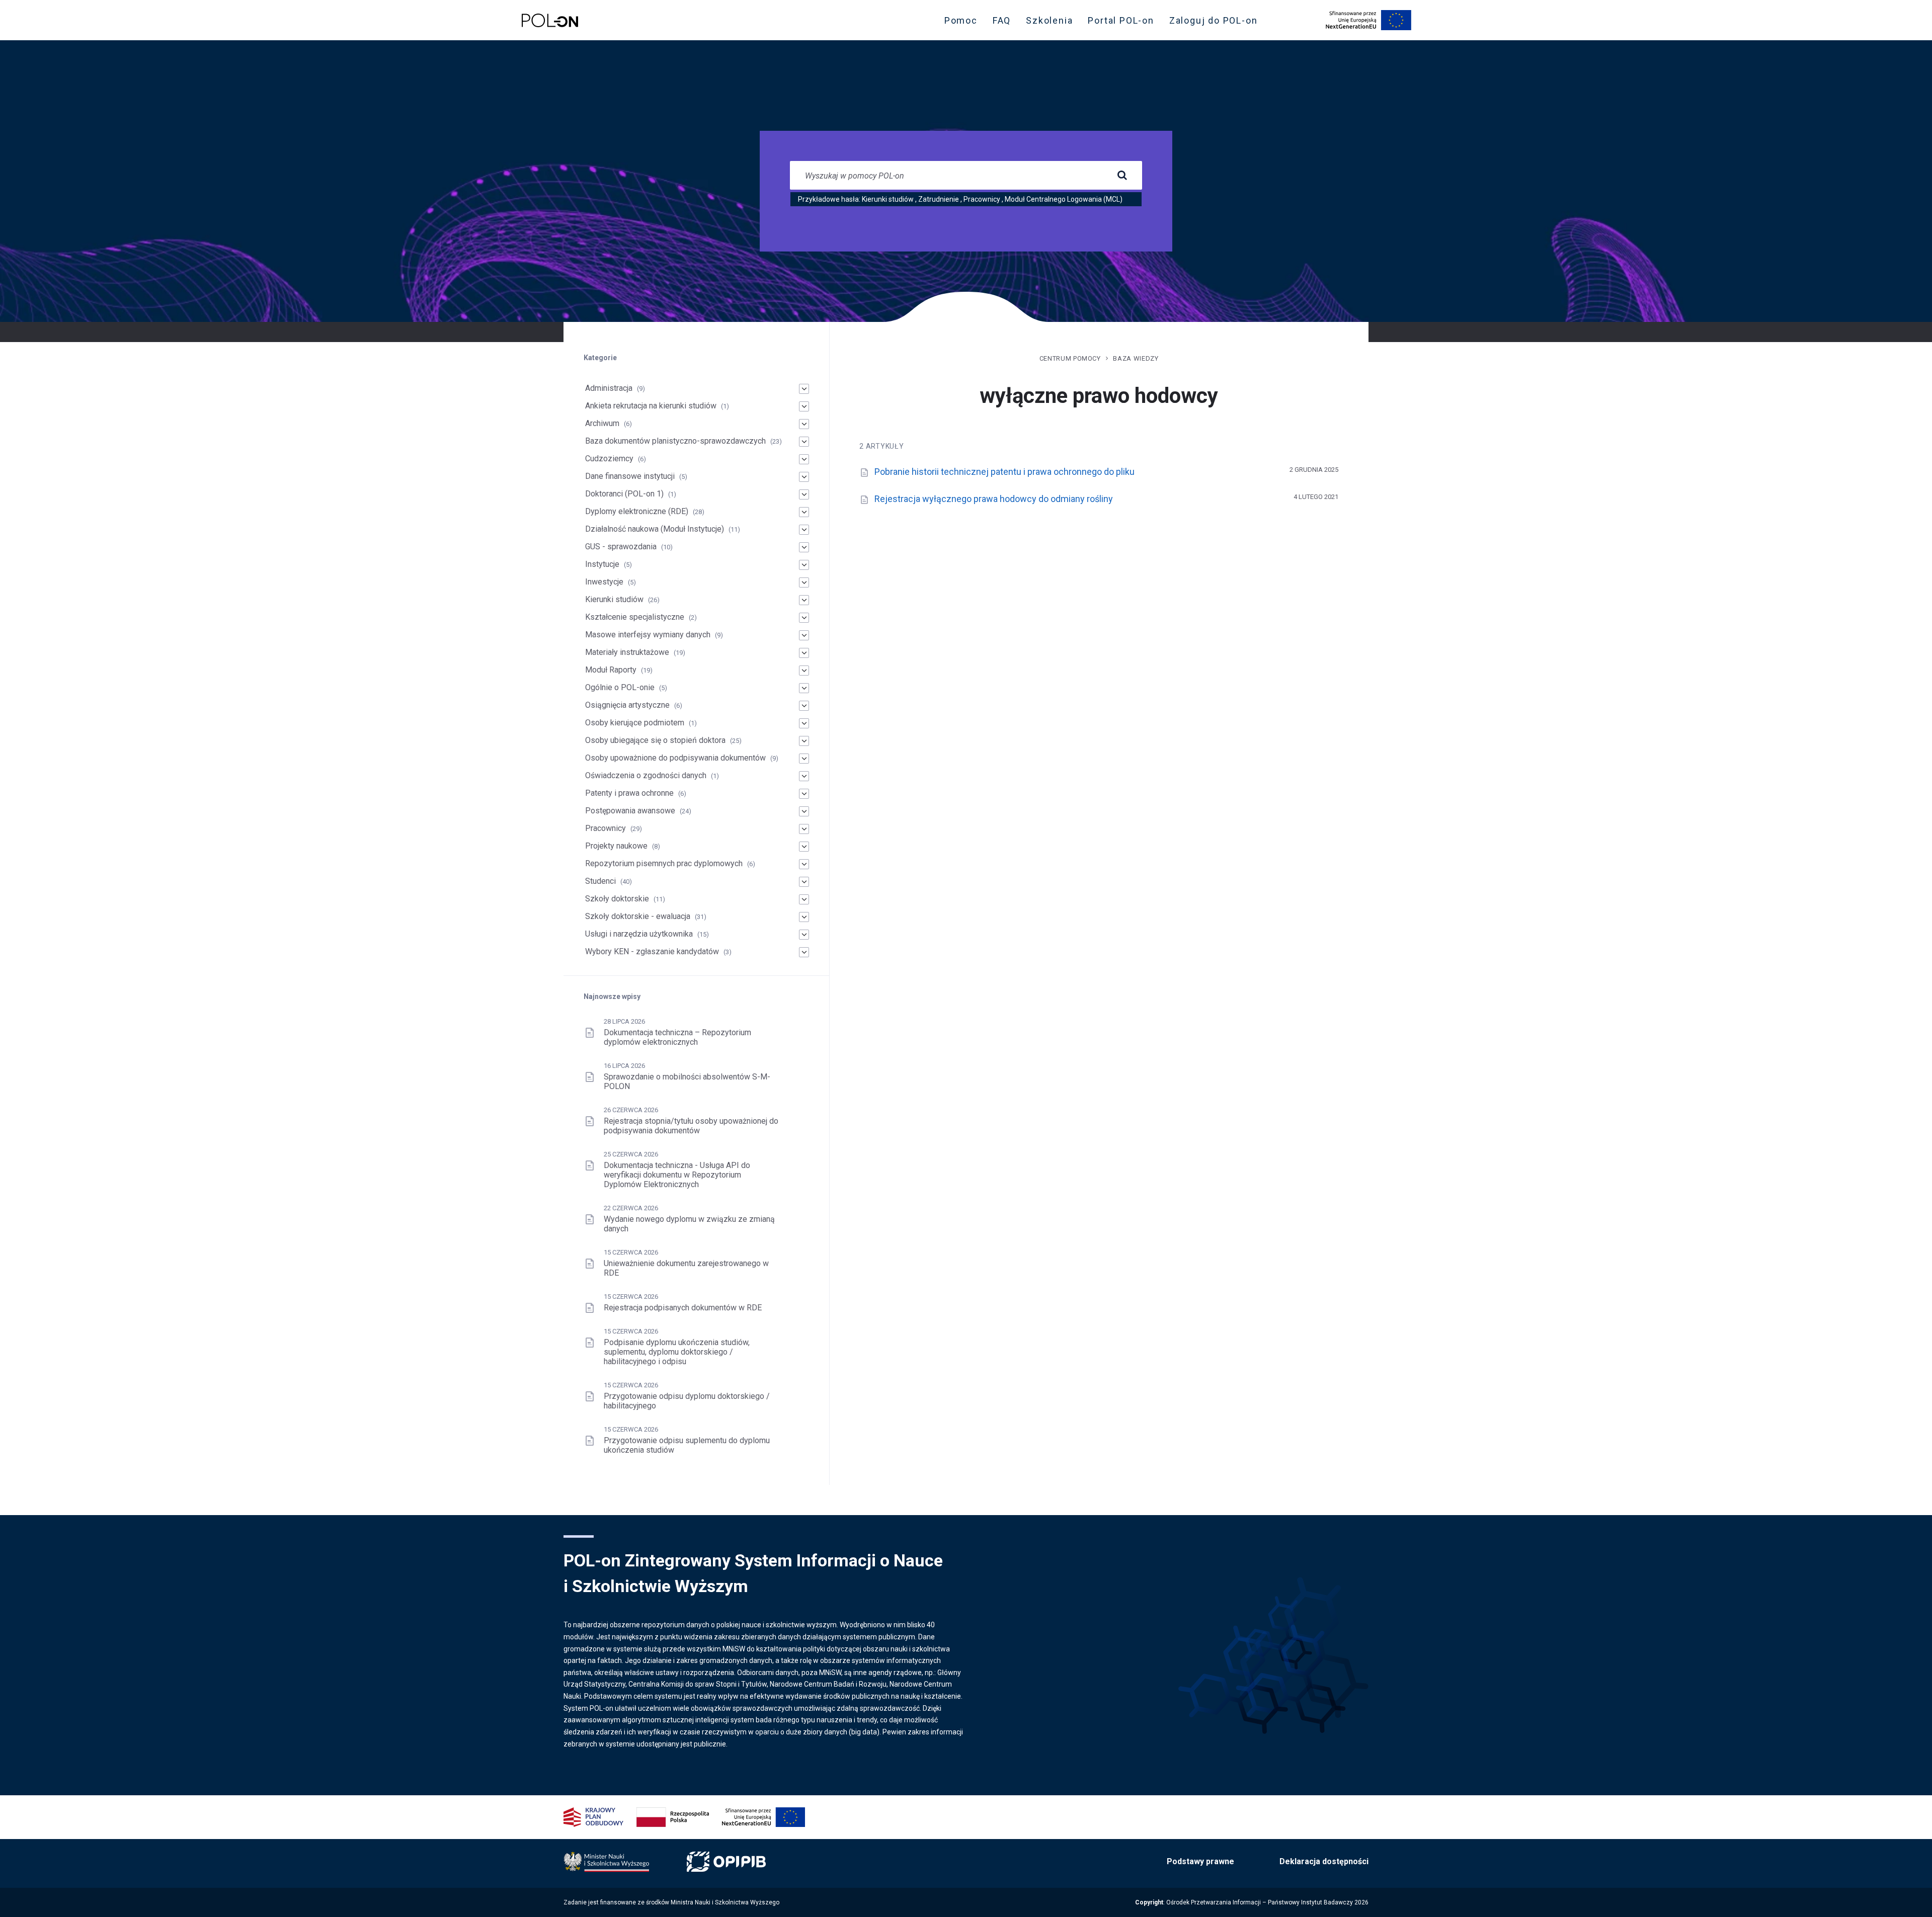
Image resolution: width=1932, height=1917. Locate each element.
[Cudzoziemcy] (804, 459)
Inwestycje (604, 582)
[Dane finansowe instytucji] (804, 477)
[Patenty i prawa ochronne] (804, 794)
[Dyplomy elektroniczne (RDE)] (804, 512)
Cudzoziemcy (609, 459)
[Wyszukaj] (1122, 176)
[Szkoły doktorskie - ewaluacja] (804, 917)
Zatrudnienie (939, 199)
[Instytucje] (804, 565)
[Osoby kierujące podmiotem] (804, 723)
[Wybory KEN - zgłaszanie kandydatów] (804, 952)
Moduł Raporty (611, 670)
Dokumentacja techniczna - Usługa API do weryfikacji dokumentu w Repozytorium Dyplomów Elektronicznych (677, 1175)
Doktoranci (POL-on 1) (624, 494)
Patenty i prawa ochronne (629, 793)
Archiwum (602, 423)
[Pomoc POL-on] (550, 20)
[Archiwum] (804, 424)
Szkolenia (1052, 23)
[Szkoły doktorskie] (804, 899)
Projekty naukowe (616, 846)
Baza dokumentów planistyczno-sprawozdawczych (675, 441)
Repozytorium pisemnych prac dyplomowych (664, 863)
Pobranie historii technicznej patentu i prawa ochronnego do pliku (1004, 472)
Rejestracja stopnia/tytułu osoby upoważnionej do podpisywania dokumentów (691, 1126)
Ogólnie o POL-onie (620, 687)
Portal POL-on (1124, 23)
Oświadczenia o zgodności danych (646, 775)
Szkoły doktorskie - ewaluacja (638, 916)
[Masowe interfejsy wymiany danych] (804, 635)
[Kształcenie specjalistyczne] (804, 618)
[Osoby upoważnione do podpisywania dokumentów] (804, 759)
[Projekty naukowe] (804, 847)
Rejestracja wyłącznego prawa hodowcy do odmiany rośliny (994, 499)
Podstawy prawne (1200, 1861)
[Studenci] (804, 882)
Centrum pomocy (1070, 358)
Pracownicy (982, 199)
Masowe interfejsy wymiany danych (648, 635)
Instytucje (602, 564)
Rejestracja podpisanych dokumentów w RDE (683, 1308)
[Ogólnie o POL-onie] (804, 688)
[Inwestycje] (804, 582)
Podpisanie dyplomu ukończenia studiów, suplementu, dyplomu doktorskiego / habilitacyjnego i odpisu (677, 1352)
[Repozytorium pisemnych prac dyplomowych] (804, 864)
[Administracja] (804, 389)
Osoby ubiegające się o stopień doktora (655, 740)
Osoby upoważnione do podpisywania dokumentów (675, 758)
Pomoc (961, 20)
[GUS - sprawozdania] (804, 547)
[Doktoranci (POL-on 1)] (804, 494)
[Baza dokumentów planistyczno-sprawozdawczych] (804, 442)
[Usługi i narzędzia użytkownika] (804, 935)
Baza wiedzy (1136, 358)
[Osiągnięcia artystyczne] (804, 706)
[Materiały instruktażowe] (804, 653)
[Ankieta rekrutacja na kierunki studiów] (804, 406)
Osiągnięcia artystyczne (627, 705)
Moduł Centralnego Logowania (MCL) (1064, 199)
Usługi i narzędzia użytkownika (639, 934)
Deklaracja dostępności (1324, 1861)
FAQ (1002, 20)
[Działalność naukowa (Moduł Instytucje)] (804, 530)
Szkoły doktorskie (617, 899)
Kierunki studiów (888, 199)
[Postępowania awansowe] (804, 811)
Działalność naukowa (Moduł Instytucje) (655, 529)
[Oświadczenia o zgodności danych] (804, 776)
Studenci (600, 881)
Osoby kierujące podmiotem (635, 723)
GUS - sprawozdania (621, 547)
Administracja (609, 388)
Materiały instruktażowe (627, 652)
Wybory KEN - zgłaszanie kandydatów (652, 951)
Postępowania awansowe (630, 811)
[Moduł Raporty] (804, 671)
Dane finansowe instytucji (630, 476)
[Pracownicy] (804, 829)
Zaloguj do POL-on (1217, 23)
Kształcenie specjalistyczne (635, 617)
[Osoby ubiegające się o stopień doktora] (804, 741)
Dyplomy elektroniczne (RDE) (637, 511)
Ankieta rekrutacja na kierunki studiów (651, 406)
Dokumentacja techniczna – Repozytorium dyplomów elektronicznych (677, 1037)
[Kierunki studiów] (804, 600)
